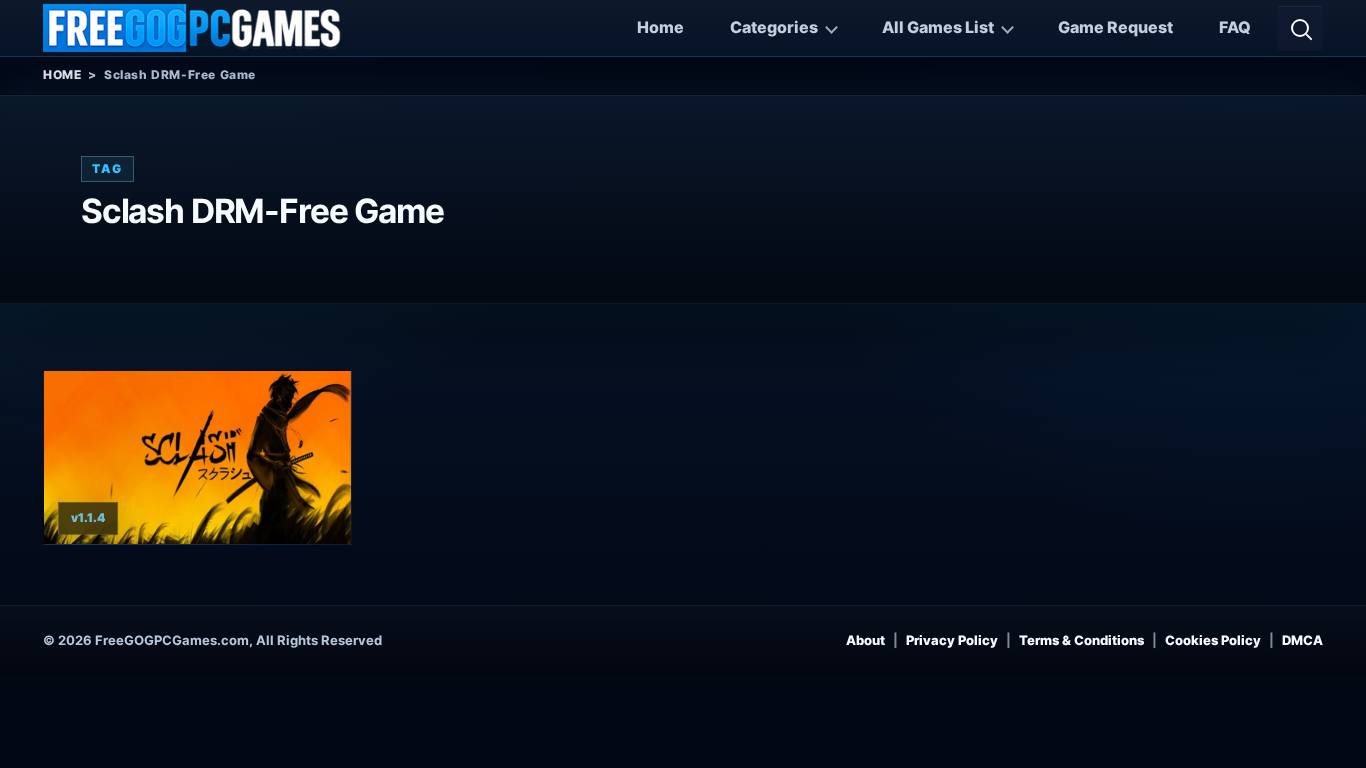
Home (660, 27)
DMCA (1302, 640)
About (865, 640)
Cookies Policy (1213, 640)
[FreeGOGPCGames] (193, 28)
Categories (774, 27)
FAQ (1235, 27)
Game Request (1115, 27)
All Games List (938, 27)
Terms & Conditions (1081, 640)
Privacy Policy (952, 640)
